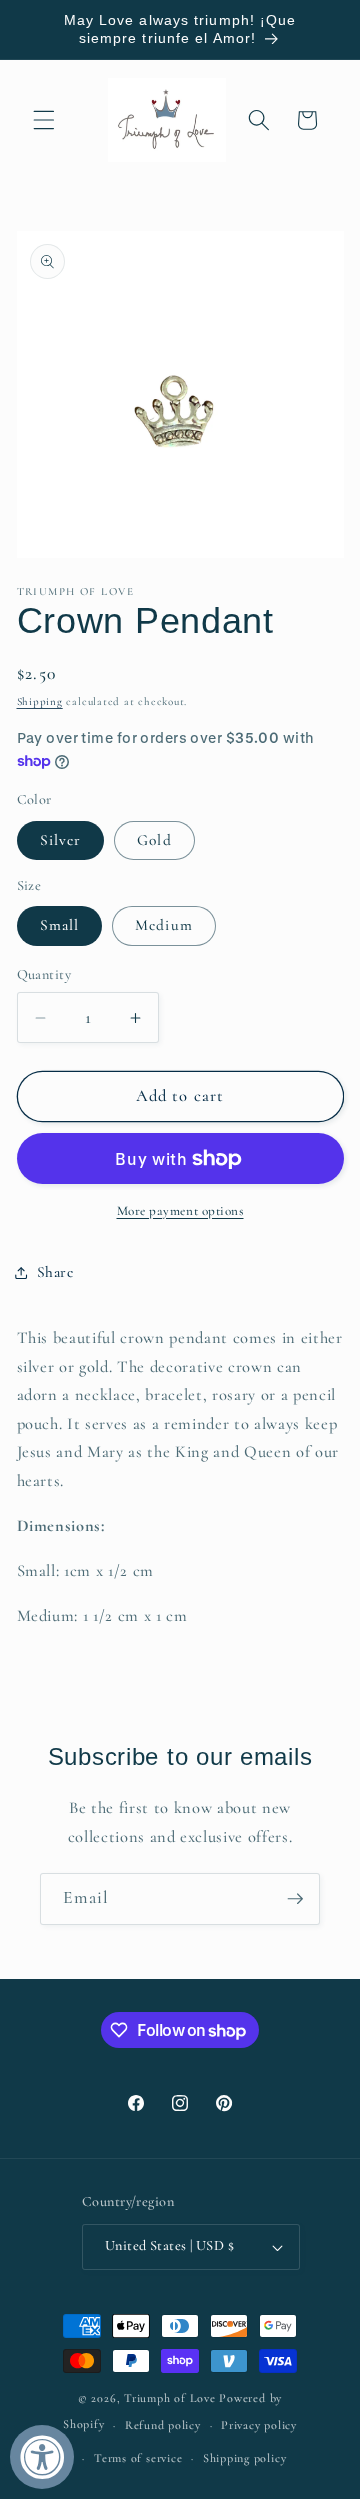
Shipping (40, 701)
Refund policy (163, 2425)
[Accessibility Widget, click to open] (42, 2457)
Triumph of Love (170, 2398)
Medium (164, 925)
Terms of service (138, 2458)
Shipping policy (245, 2458)
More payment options (180, 1211)
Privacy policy (259, 2425)
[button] (44, 120)
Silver (61, 840)
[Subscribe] (295, 1899)
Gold (154, 840)
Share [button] (55, 1272)
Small (60, 925)
